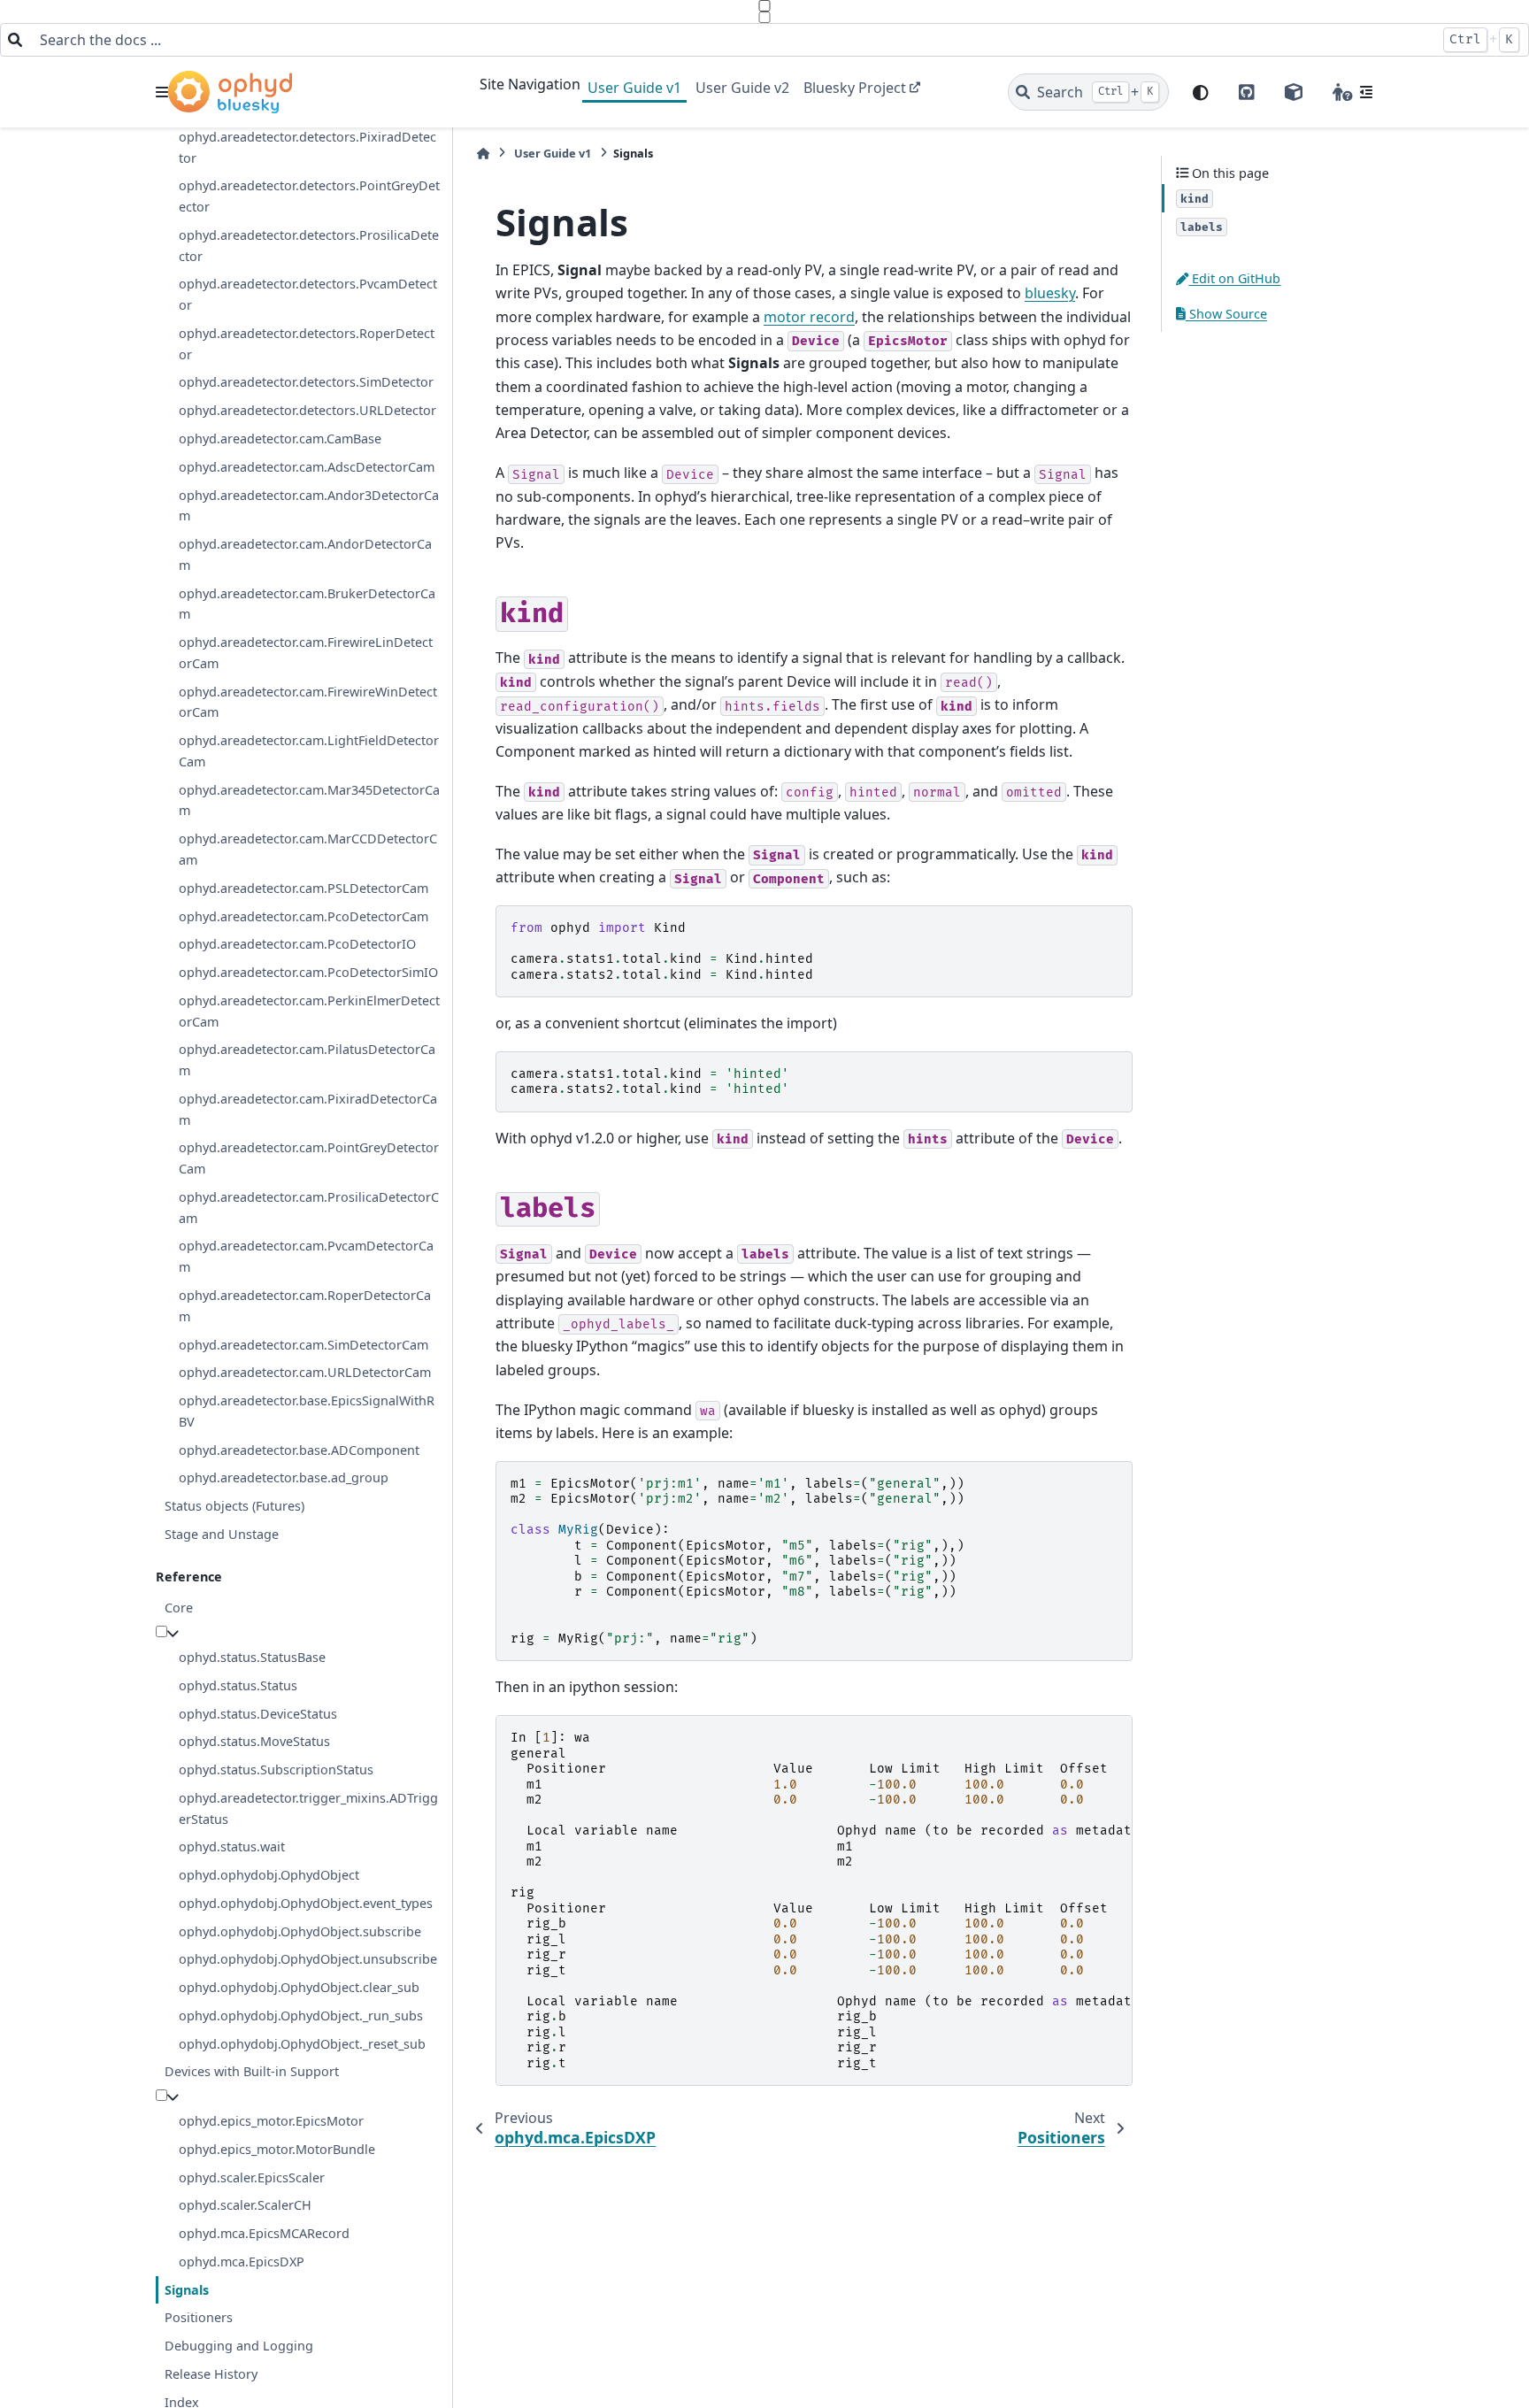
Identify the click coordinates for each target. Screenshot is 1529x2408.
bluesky (1050, 293)
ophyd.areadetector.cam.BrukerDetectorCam (307, 604)
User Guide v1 (634, 88)
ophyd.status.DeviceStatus (258, 1714)
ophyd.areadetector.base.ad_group (284, 1478)
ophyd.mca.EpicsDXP (242, 2262)
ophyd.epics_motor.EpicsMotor (271, 2121)
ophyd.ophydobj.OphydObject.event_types (306, 1903)
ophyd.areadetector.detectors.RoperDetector (307, 344)
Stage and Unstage (222, 1534)
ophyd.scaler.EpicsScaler (252, 2177)
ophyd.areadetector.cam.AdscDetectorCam (307, 467)
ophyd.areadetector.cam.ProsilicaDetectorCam (309, 1208)
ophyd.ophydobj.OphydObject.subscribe (300, 1931)
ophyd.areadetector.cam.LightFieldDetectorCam (309, 751)
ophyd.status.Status (238, 1685)
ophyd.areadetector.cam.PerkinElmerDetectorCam (309, 1011)
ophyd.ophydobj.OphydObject (269, 1875)
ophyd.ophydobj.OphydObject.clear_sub (299, 1987)
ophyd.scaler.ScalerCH (245, 2206)
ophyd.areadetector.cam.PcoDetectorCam (303, 916)
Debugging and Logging (239, 2346)
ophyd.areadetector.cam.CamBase (280, 439)
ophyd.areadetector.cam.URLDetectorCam (305, 1373)
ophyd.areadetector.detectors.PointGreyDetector (309, 197)
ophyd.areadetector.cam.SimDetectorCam (303, 1345)
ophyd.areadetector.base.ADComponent (299, 1450)
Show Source (1226, 314)
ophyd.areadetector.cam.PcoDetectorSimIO (308, 972)
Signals (187, 2290)
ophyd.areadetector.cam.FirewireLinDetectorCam (306, 653)
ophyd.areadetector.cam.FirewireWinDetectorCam (308, 702)
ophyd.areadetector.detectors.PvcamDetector (308, 295)
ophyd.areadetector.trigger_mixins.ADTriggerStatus (308, 1808)
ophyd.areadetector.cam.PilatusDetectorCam (307, 1061)
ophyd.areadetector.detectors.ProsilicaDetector (309, 246)
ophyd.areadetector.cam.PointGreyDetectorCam (309, 1159)
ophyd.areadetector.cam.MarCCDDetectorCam (308, 850)
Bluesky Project (855, 88)
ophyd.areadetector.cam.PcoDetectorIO (297, 945)
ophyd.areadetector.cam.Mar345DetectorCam (309, 800)
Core (179, 1608)
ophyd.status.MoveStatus (254, 1742)
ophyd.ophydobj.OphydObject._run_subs (301, 2016)
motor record (809, 317)
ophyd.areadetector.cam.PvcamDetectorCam (306, 1257)
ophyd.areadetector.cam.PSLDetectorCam (303, 888)
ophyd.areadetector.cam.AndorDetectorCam (305, 554)
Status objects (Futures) (234, 1506)
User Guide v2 (742, 88)
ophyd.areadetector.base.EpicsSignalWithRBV (307, 1411)
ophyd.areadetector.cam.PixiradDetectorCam (308, 1109)
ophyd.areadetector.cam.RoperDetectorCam (305, 1306)
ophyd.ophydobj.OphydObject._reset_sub (302, 2044)
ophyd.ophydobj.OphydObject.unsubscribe (308, 1960)
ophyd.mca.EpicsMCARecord (264, 2233)
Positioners (199, 2318)
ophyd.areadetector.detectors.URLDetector (307, 410)
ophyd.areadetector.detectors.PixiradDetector (307, 147)
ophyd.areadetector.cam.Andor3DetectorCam (309, 506)
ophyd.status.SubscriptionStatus (276, 1769)
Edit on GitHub (1234, 278)
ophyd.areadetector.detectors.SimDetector (306, 383)
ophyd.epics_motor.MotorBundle (277, 2149)
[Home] (483, 154)
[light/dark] (1201, 92)
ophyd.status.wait (232, 1847)
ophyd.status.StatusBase (252, 1657)
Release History (211, 2374)
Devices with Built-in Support (252, 2072)
